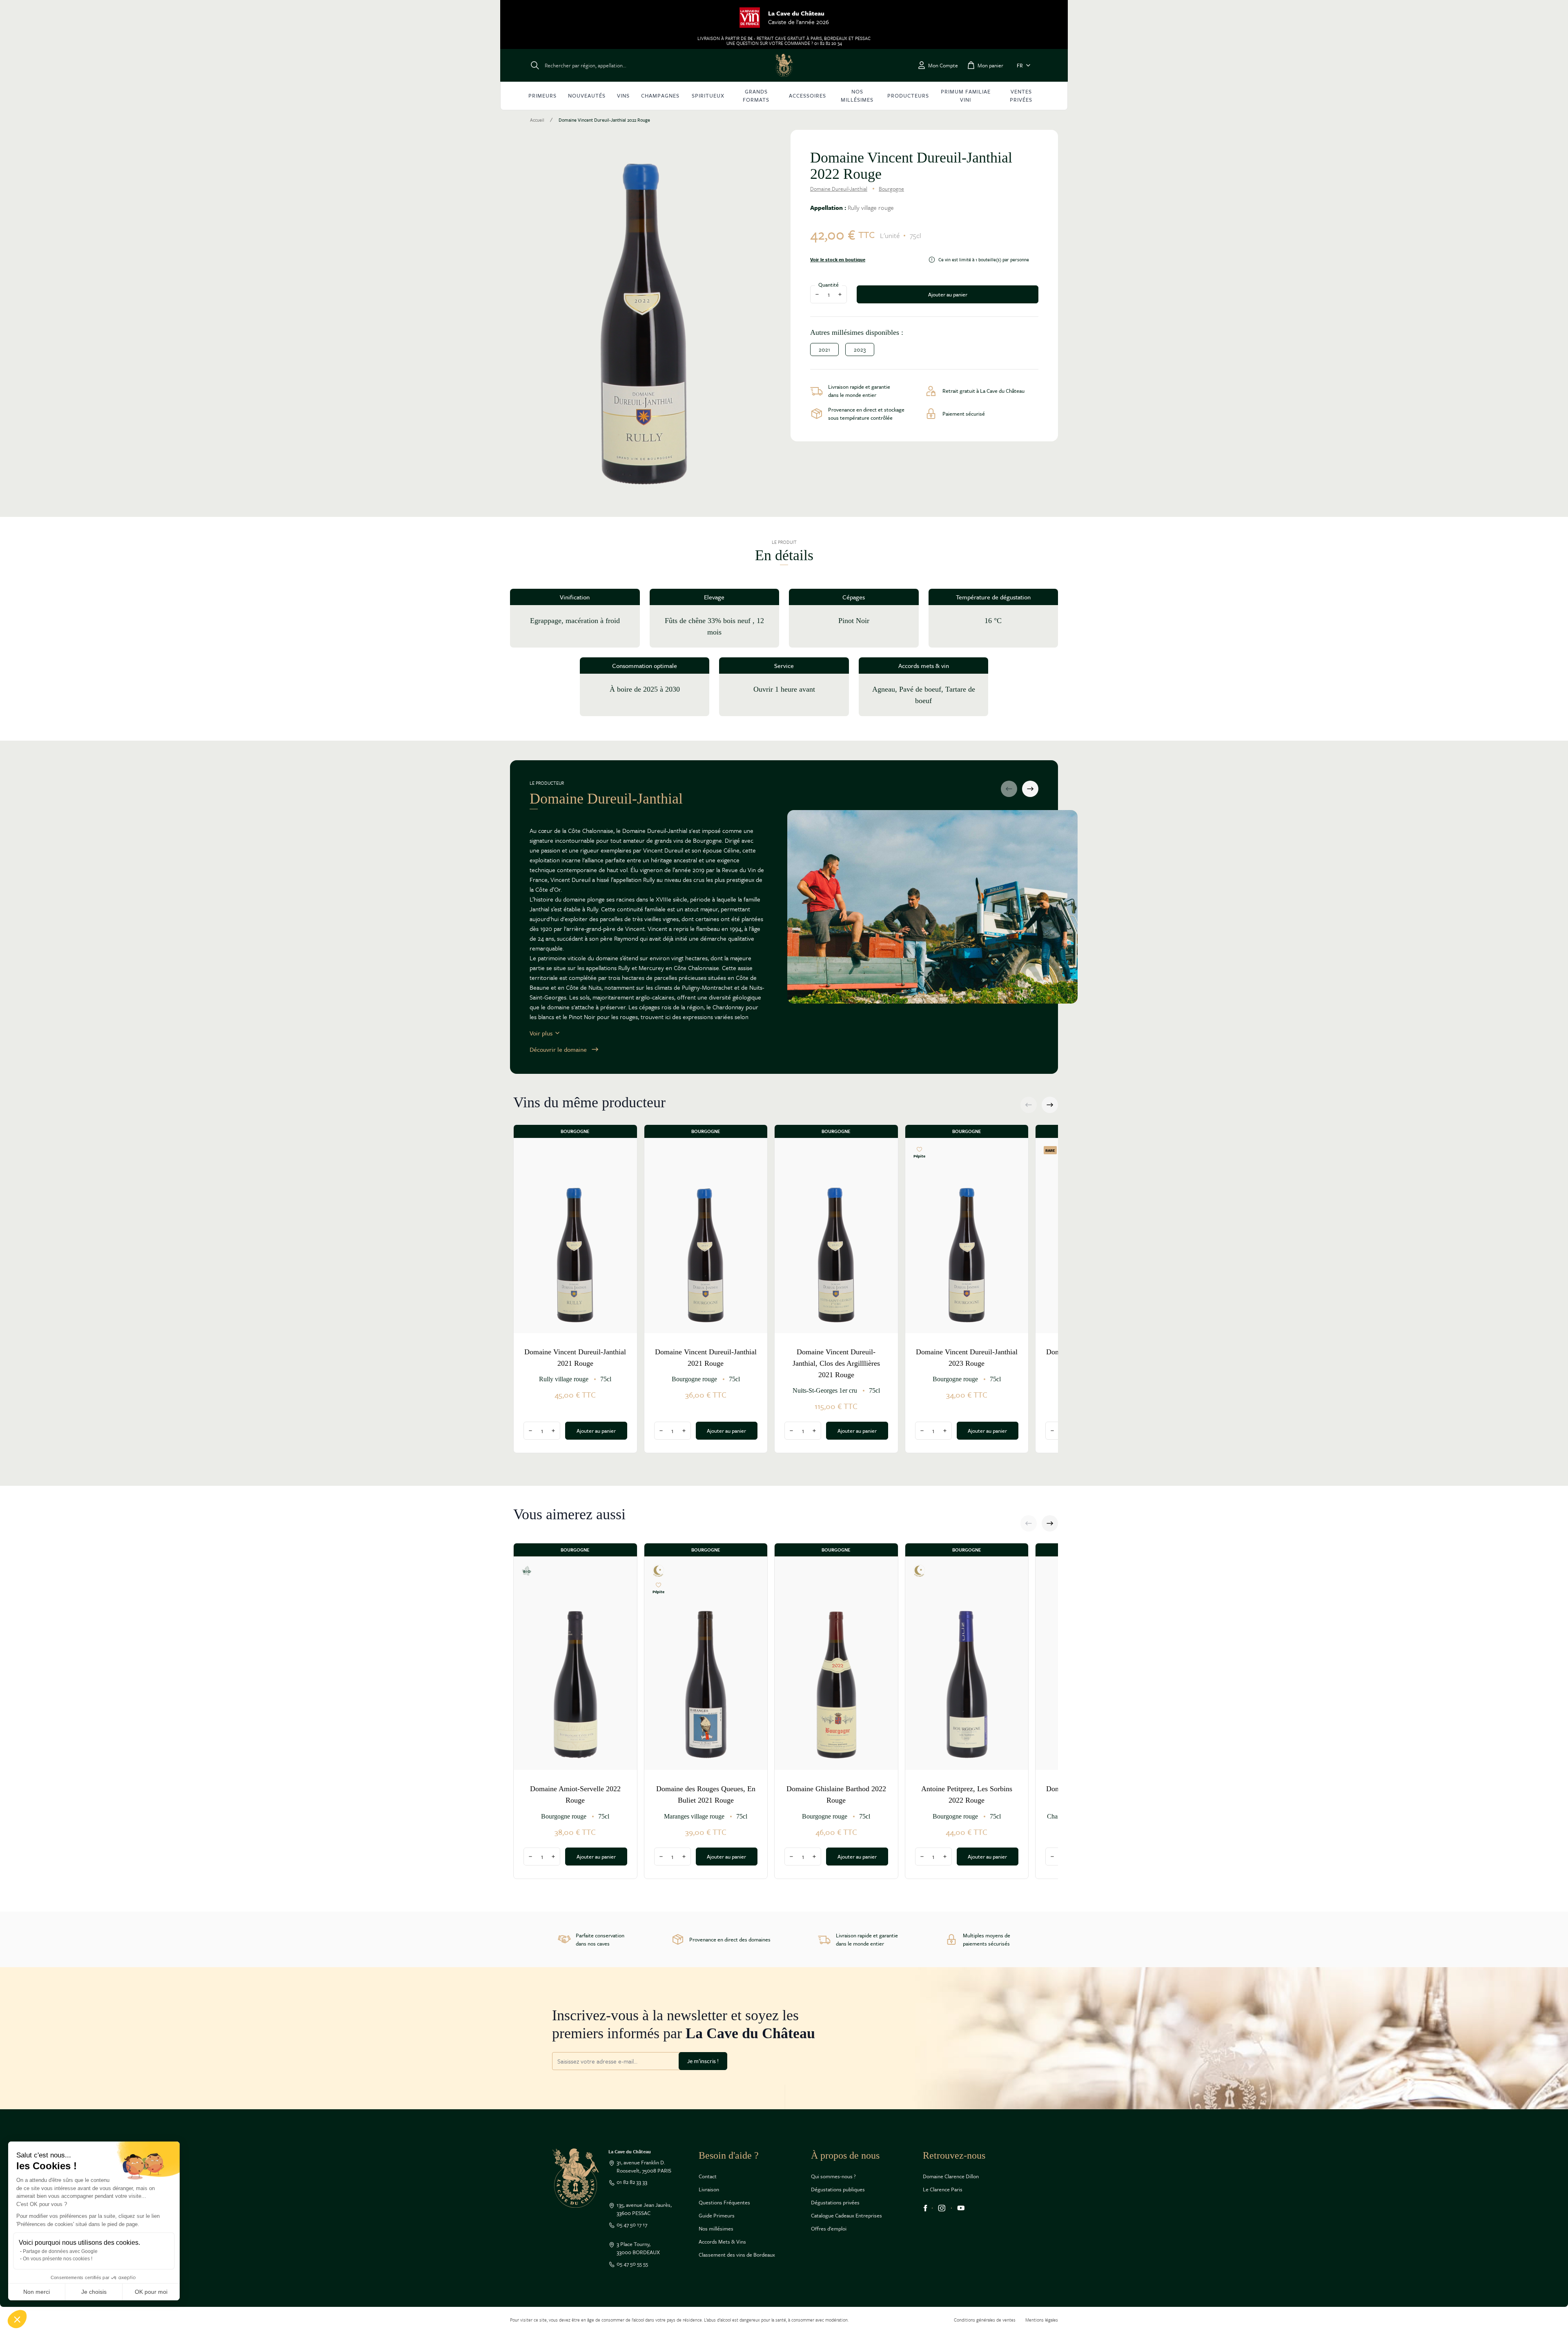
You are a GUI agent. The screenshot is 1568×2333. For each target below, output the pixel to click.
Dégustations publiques (838, 2189)
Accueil (537, 120)
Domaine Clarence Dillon (951, 2176)
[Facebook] (925, 2208)
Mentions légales (1042, 2320)
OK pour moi (151, 2292)
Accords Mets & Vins (722, 2242)
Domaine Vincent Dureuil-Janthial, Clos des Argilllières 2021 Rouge (836, 1363)
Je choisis (94, 2292)
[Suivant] (1030, 789)
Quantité (829, 285)
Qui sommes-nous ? (833, 2176)
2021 (824, 349)
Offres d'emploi (829, 2228)
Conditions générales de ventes (985, 2320)
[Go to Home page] (784, 65)
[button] (17, 2319)
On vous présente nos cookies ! (58, 2259)
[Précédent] (1009, 789)
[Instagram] (942, 2208)
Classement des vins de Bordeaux (737, 2255)
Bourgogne (891, 189)
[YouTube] (961, 2208)
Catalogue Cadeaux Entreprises (846, 2215)
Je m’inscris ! (703, 2061)
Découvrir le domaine (558, 1049)
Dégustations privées (835, 2202)
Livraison (709, 2189)
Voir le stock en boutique (838, 260)
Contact (708, 2176)
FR (1020, 65)
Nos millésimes (716, 2228)
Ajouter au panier (948, 294)
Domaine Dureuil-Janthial (839, 189)
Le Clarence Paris (943, 2189)
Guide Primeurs (717, 2215)
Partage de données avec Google (60, 2251)
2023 (860, 349)
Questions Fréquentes (724, 2202)
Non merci (37, 2292)
